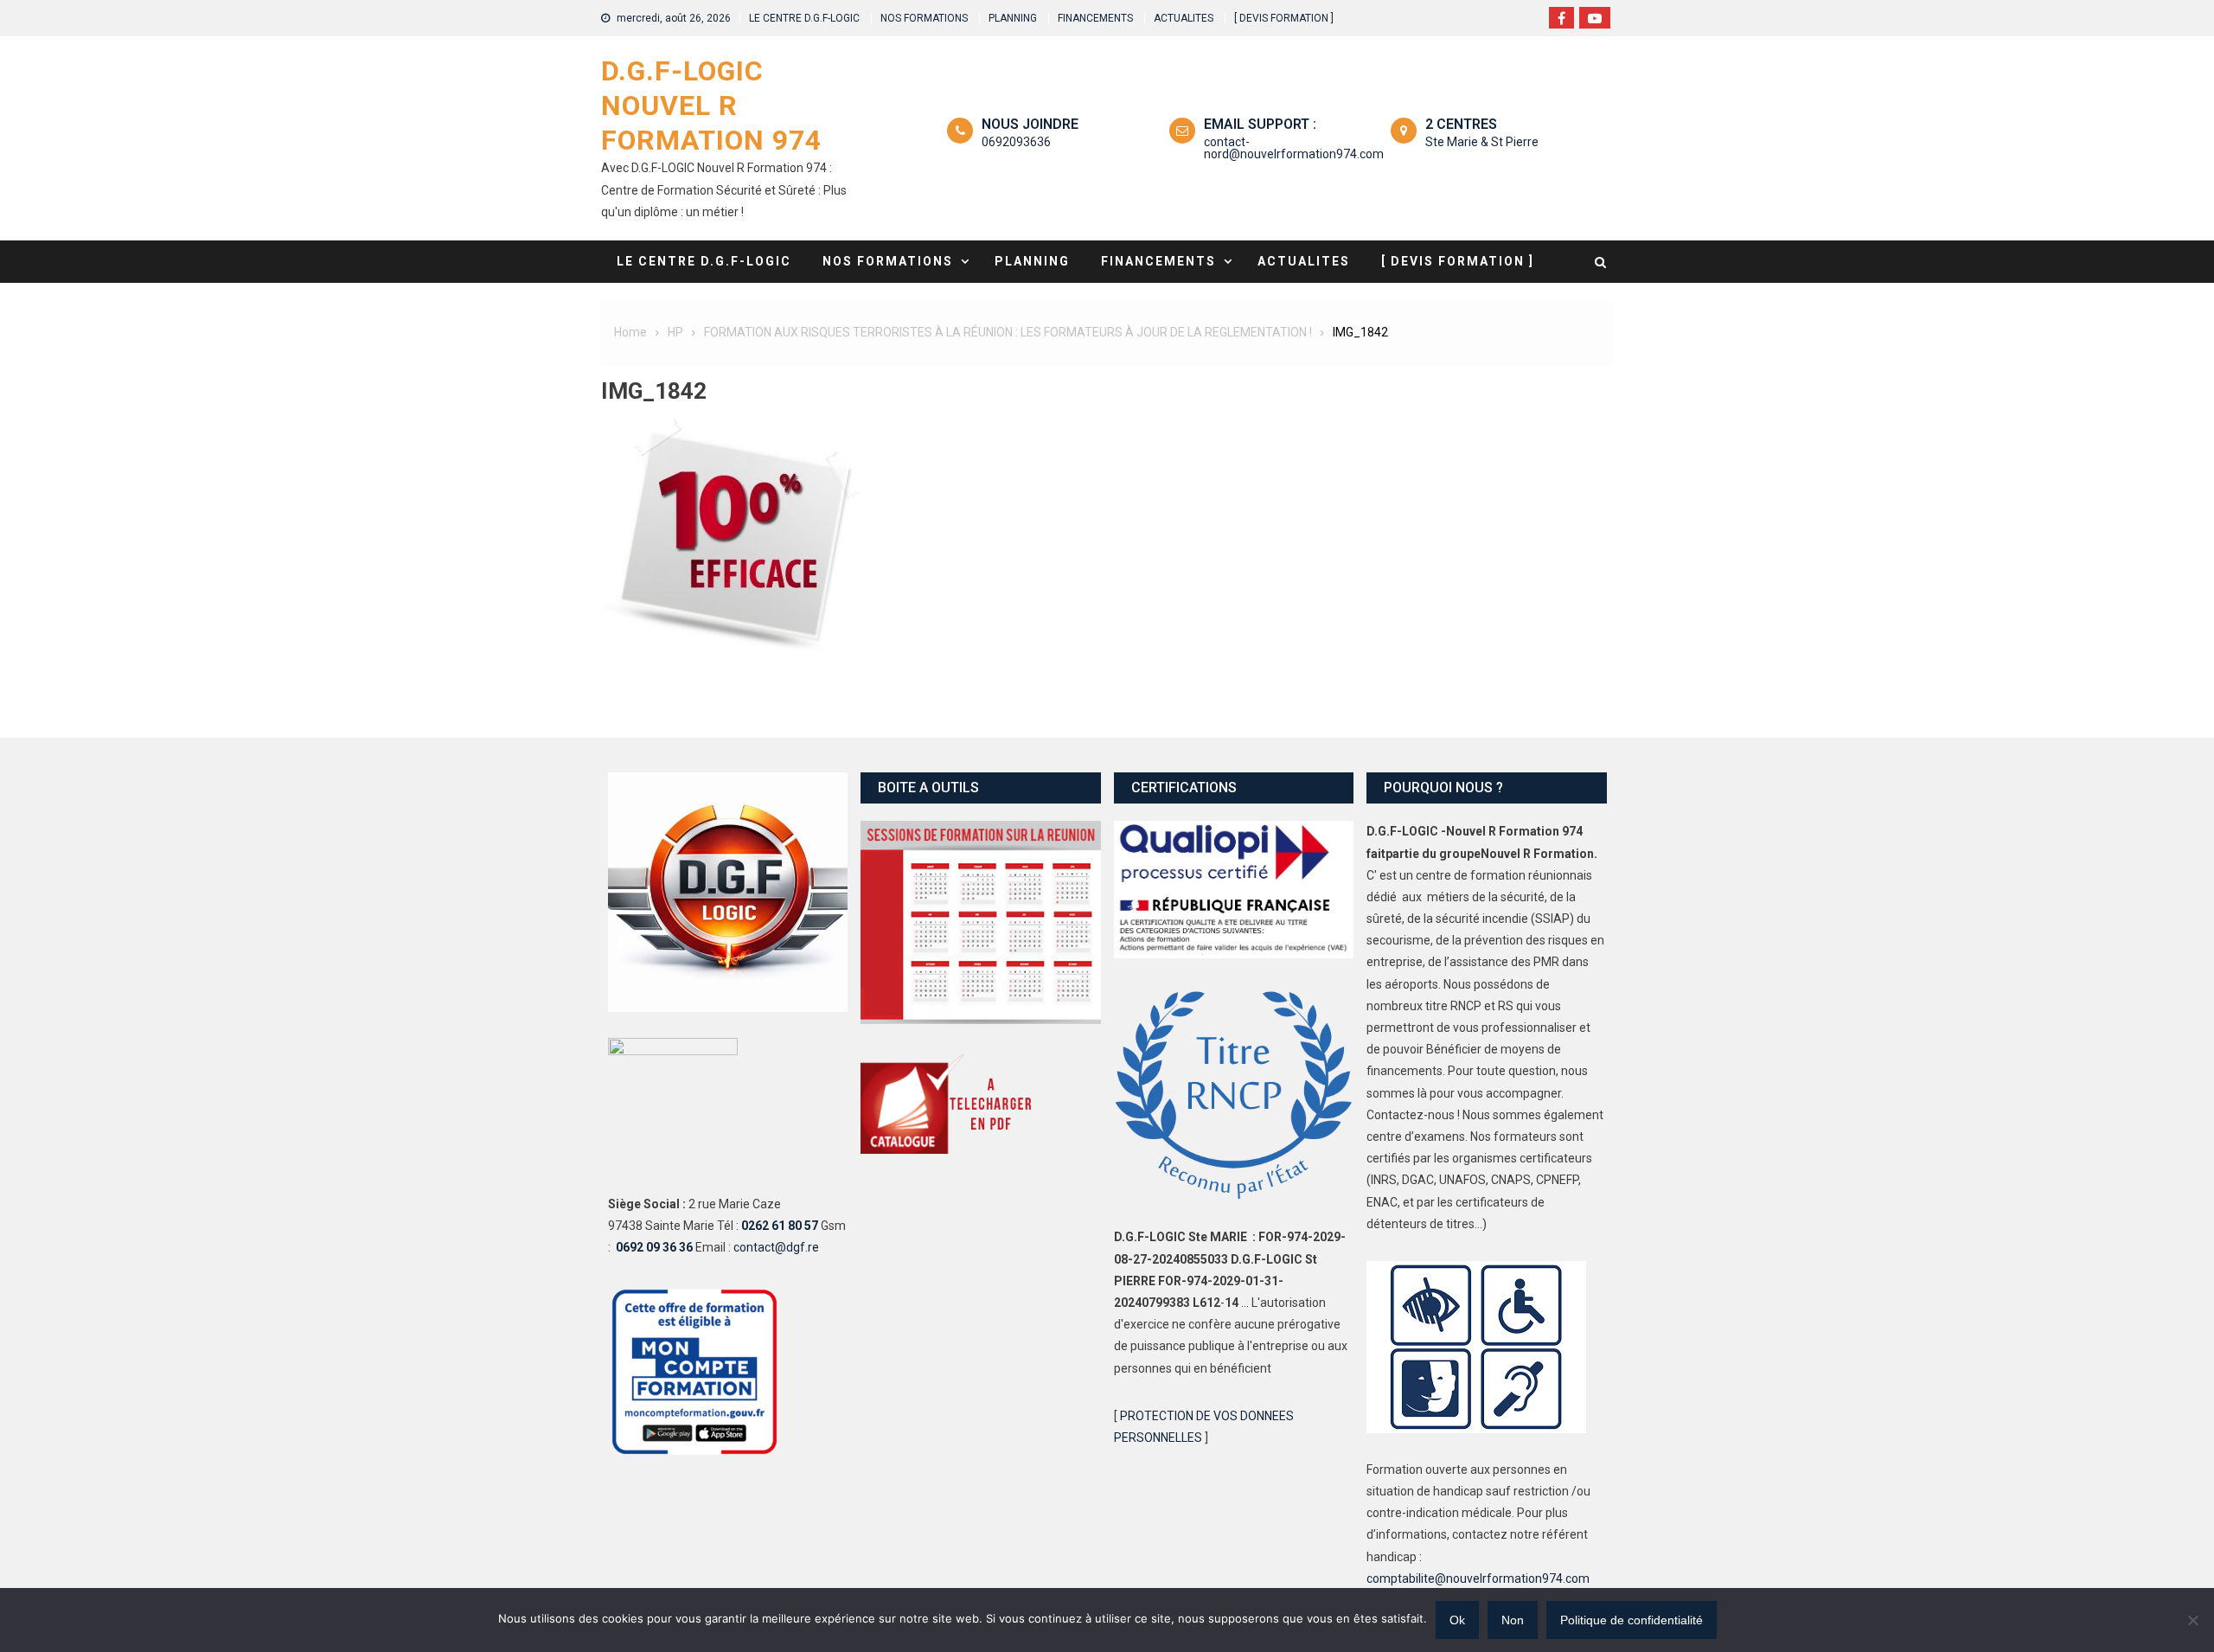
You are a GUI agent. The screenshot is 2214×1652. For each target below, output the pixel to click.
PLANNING (1013, 18)
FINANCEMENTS (1095, 18)
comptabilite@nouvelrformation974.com (1478, 1578)
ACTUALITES (1184, 18)
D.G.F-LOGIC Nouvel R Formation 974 (711, 106)
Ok (1457, 1620)
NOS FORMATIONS (924, 18)
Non (1513, 1620)
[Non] (2192, 1620)
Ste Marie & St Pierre (1482, 142)
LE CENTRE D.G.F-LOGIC (804, 18)
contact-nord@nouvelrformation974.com (1294, 148)
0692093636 (1016, 142)
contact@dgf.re (776, 1247)
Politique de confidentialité (1632, 1620)
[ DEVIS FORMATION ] (1284, 18)
